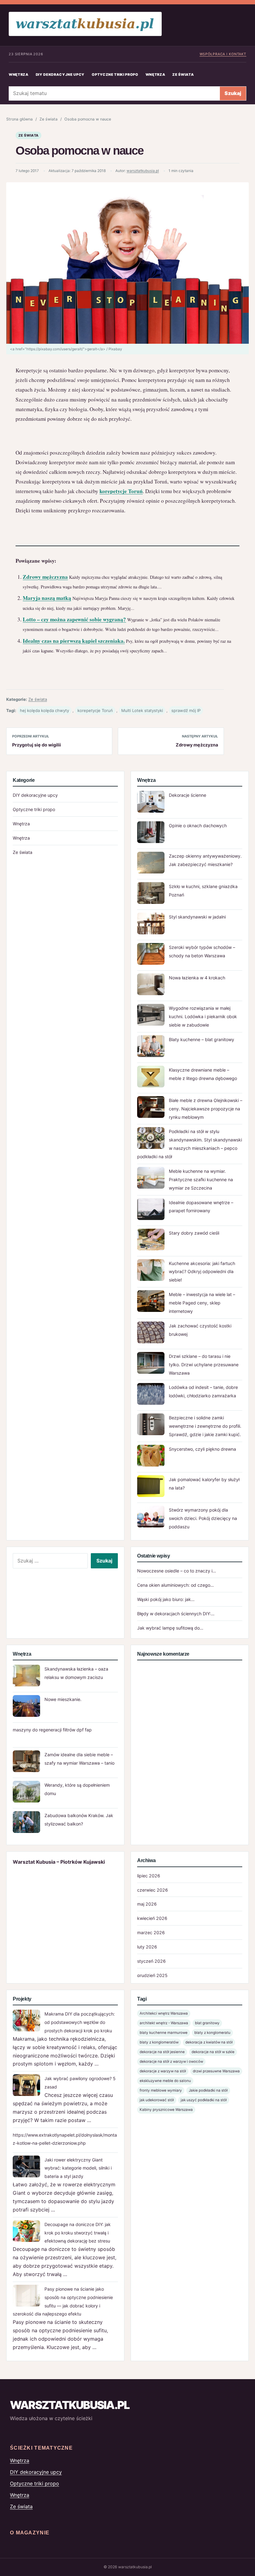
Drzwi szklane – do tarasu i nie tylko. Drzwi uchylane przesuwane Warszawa (204, 1365)
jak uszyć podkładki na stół (204, 2100)
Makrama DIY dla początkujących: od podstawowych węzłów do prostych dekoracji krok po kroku (80, 2022)
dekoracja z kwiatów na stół (209, 2042)
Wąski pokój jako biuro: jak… (166, 1599)
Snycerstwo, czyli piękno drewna (202, 1449)
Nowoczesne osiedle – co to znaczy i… (177, 1571)
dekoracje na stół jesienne (162, 2052)
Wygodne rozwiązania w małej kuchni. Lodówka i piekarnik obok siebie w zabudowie (203, 1016)
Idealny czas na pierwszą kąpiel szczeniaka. (74, 641)
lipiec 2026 (149, 1876)
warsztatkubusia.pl (143, 171)
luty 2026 (147, 1947)
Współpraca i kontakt (223, 54)
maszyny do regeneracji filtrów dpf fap (52, 1730)
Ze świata (183, 75)
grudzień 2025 (152, 1975)
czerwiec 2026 (153, 1890)
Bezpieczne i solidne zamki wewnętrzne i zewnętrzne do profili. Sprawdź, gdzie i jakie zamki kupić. (205, 1426)
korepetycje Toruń (121, 491)
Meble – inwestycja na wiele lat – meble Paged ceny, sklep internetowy (202, 1303)
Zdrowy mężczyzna (45, 577)
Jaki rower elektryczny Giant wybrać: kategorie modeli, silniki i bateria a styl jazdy (78, 2168)
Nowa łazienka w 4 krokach (197, 978)
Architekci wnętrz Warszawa (164, 2013)
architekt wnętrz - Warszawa (164, 2023)
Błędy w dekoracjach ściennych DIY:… (176, 1614)
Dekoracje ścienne (188, 795)
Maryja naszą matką (47, 598)
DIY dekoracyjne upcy (60, 75)
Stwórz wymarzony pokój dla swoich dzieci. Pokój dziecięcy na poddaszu (203, 1518)
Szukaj (233, 93)
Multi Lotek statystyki (142, 710)
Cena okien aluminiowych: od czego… (176, 1585)
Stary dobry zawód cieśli (194, 1233)
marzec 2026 (151, 1932)
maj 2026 (147, 1904)
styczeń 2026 (151, 1961)
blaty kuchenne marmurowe (164, 2033)
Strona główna (19, 119)
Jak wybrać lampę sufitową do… (170, 1628)
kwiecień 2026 (152, 1918)
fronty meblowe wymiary (161, 2090)
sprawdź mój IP (186, 710)
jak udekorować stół (157, 2100)
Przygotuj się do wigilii (37, 745)
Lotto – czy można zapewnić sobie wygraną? (74, 619)
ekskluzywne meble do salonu (165, 2081)
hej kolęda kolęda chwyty (44, 710)
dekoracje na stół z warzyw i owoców (171, 2061)
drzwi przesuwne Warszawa (216, 2071)
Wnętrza (19, 75)
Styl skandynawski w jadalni (197, 917)
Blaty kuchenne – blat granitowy (202, 1039)
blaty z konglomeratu (212, 2033)
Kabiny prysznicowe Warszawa (166, 2110)
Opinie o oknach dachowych (198, 825)
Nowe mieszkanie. (63, 1699)
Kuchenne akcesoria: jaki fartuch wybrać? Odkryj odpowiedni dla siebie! (202, 1272)
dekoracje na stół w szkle (213, 2052)
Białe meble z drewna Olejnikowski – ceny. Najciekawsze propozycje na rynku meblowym (206, 1109)
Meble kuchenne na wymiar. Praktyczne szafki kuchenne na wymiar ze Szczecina (201, 1179)
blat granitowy (207, 2023)
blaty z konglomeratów (159, 2042)
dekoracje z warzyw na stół (163, 2071)
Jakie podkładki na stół (208, 2090)
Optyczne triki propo (115, 75)
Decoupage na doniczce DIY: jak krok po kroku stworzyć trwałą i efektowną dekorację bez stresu (78, 2233)
